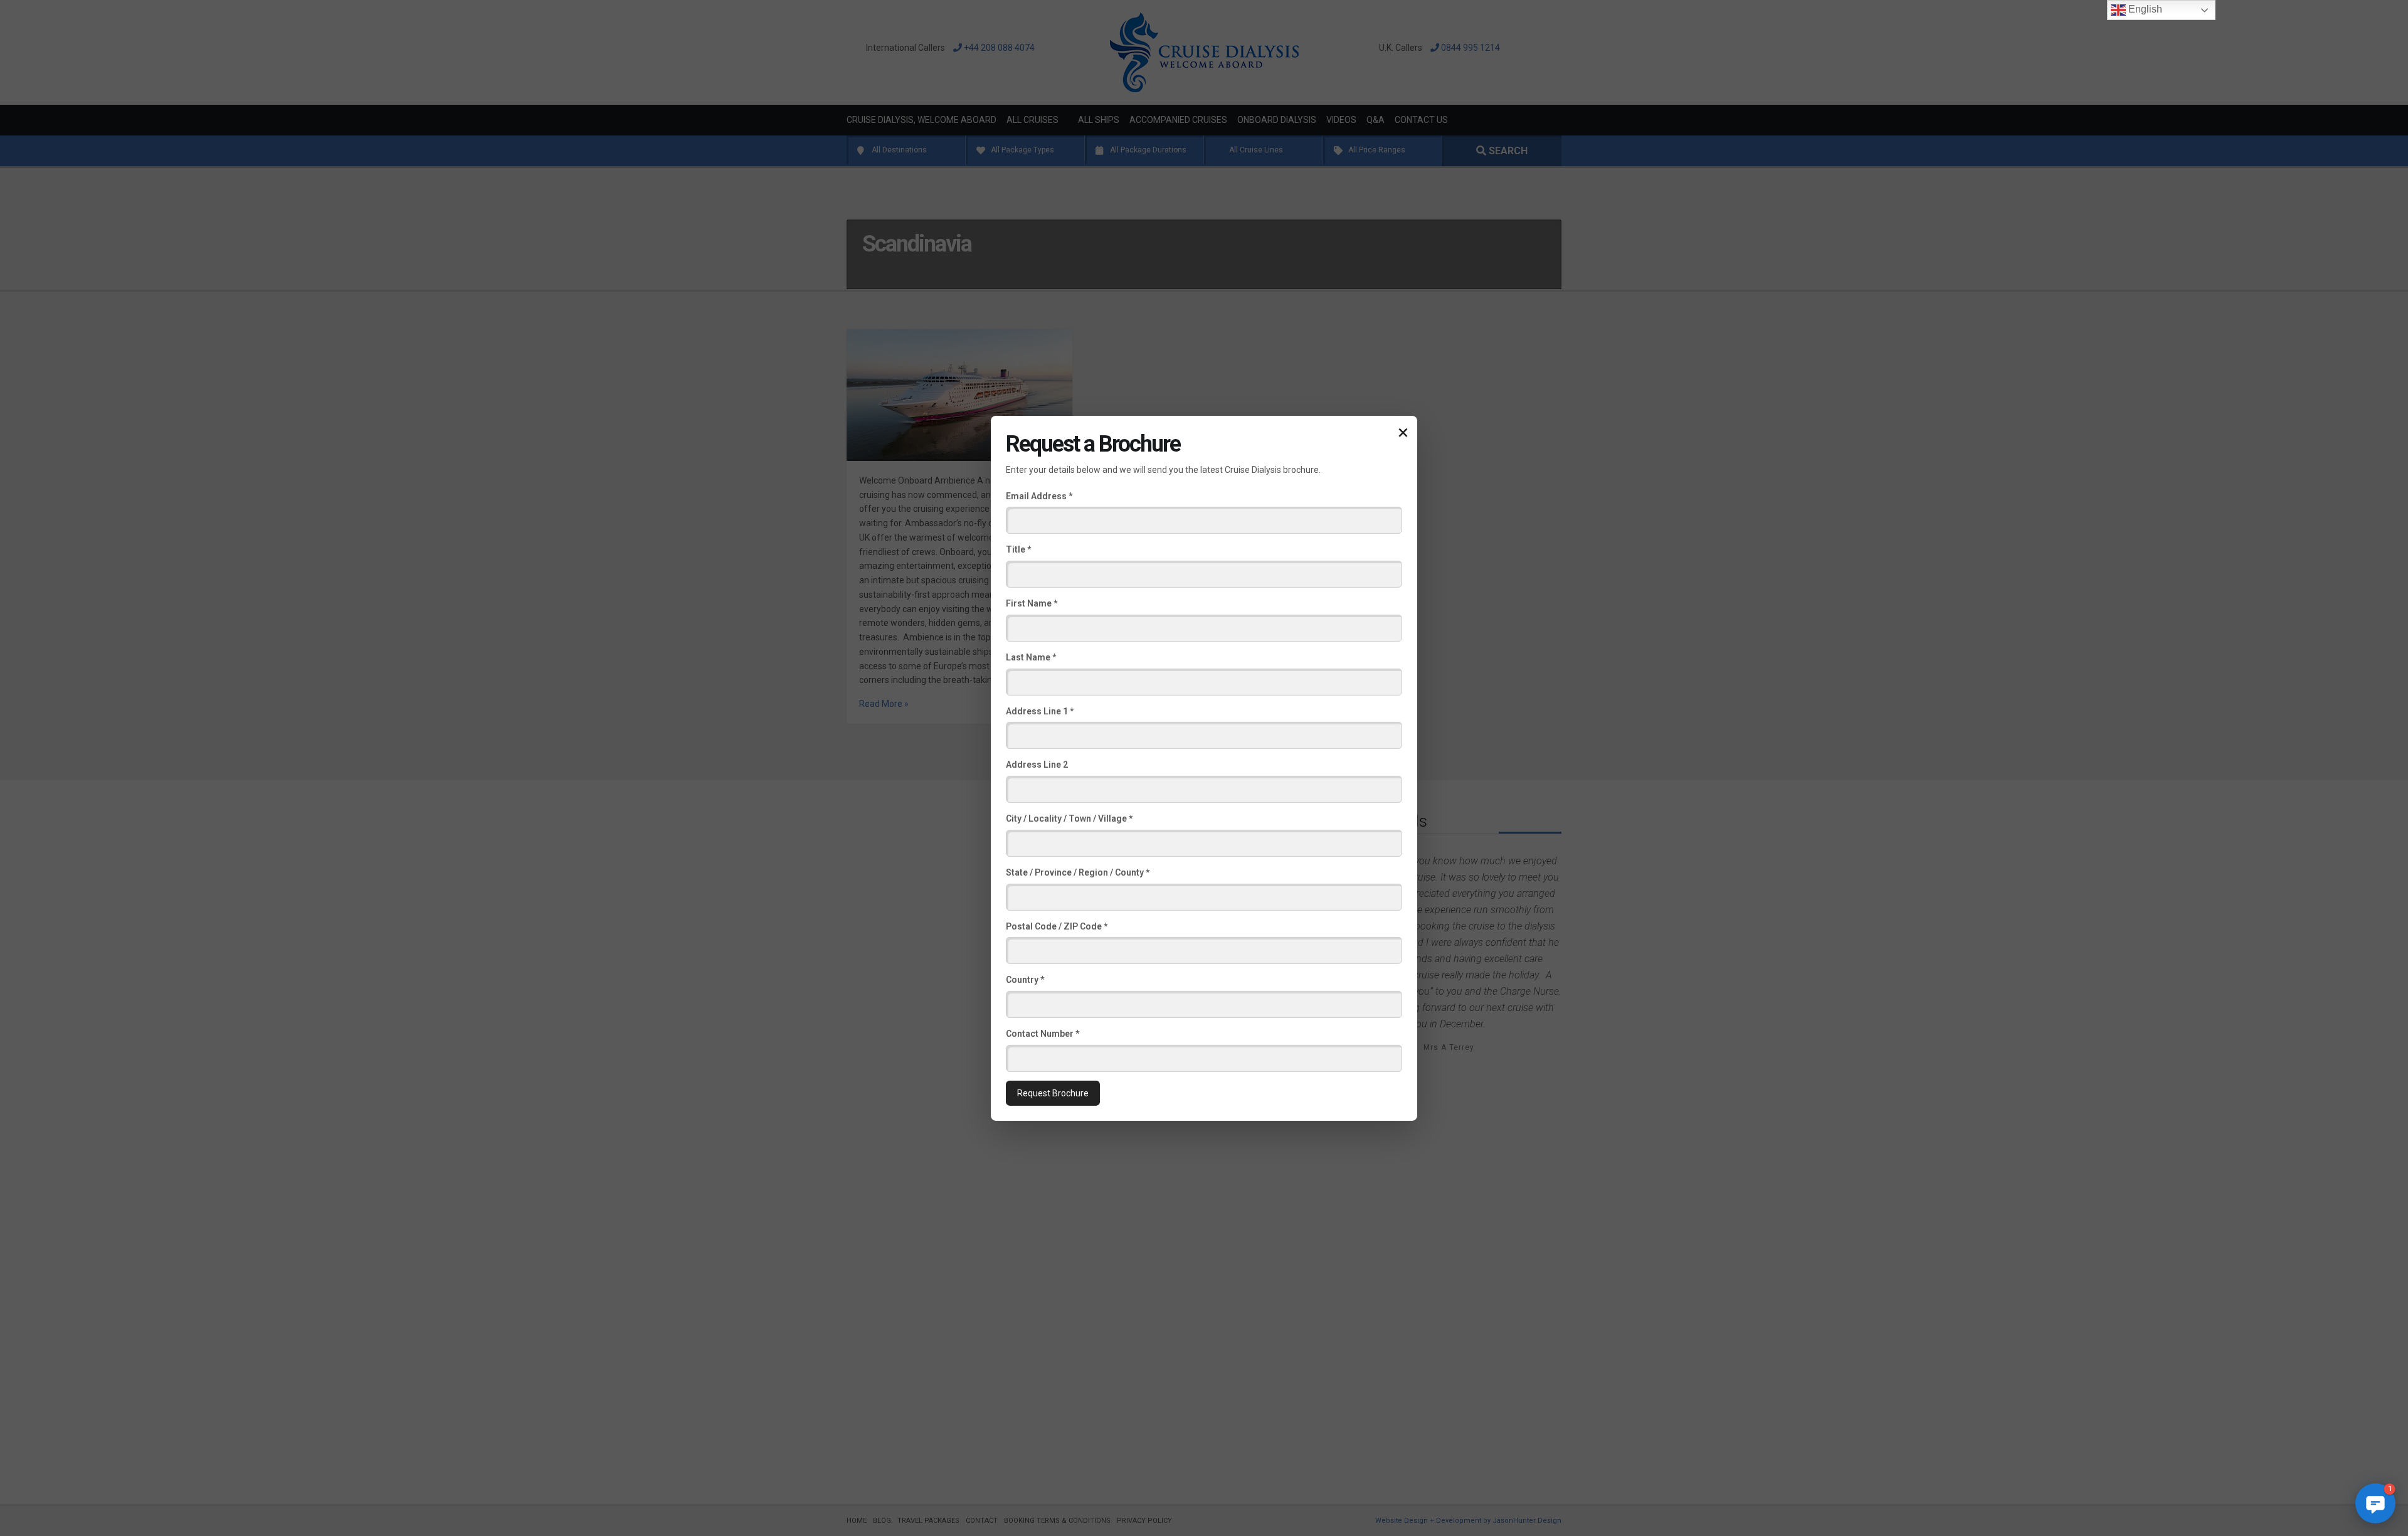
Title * (1018, 549)
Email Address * (1039, 495)
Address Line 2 (1037, 765)
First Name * (1032, 603)
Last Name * (1031, 657)
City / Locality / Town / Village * (1069, 818)
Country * (1025, 980)
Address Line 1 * (1040, 711)
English (2144, 9)
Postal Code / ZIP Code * (1057, 926)
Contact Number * (1043, 1034)
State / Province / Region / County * (1078, 872)
